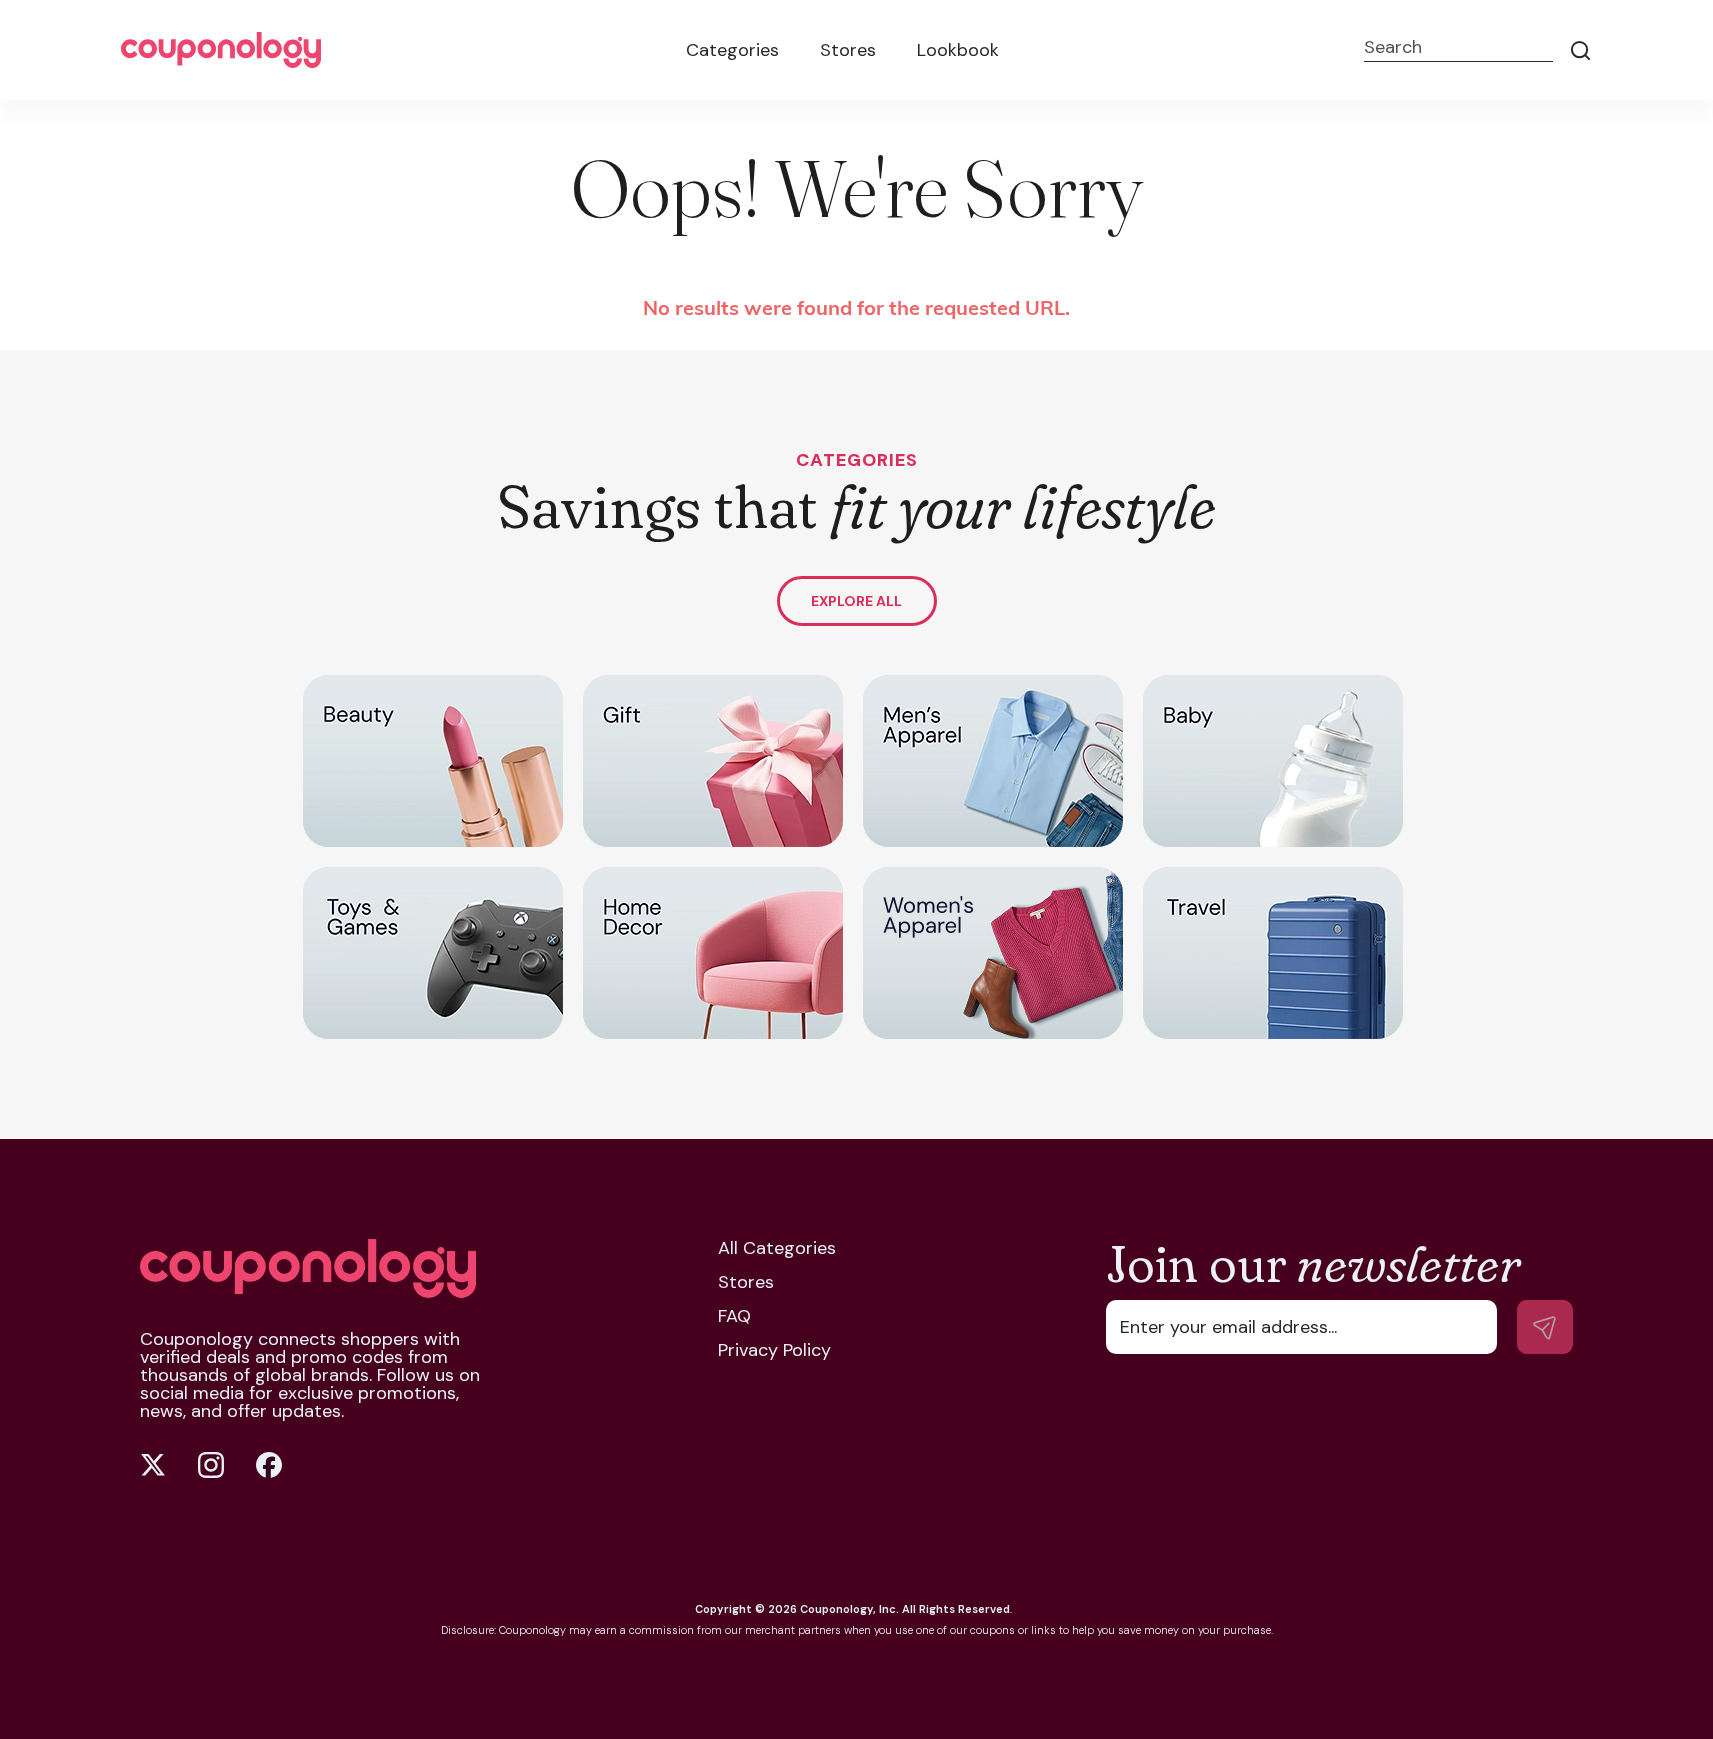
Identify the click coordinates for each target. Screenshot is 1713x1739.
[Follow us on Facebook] (269, 1465)
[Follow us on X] (153, 1465)
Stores (848, 50)
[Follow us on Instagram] (211, 1465)
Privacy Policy (774, 1350)
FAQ (734, 1316)
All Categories (777, 1248)
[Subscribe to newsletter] (1545, 1327)
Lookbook (958, 50)
